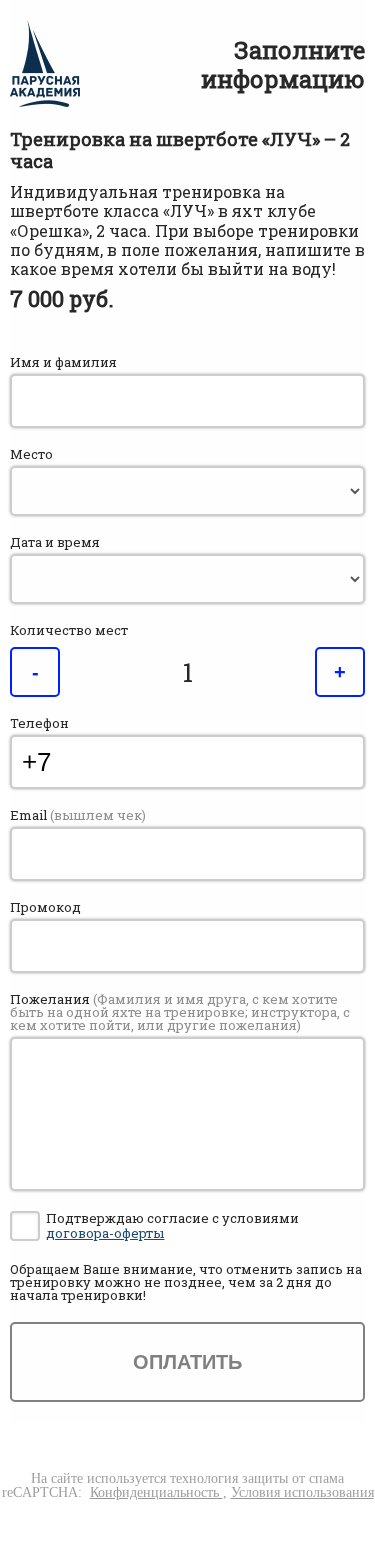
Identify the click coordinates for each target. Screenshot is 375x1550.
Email (78, 815)
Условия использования (302, 1492)
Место (31, 454)
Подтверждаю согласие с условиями (172, 1226)
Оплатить (187, 1362)
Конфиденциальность (156, 1492)
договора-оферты (105, 1233)
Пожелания (180, 1012)
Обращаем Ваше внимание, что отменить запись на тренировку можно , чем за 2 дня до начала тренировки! (186, 1282)
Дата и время (55, 542)
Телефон (39, 723)
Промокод (45, 907)
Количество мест (69, 630)
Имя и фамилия (63, 362)
